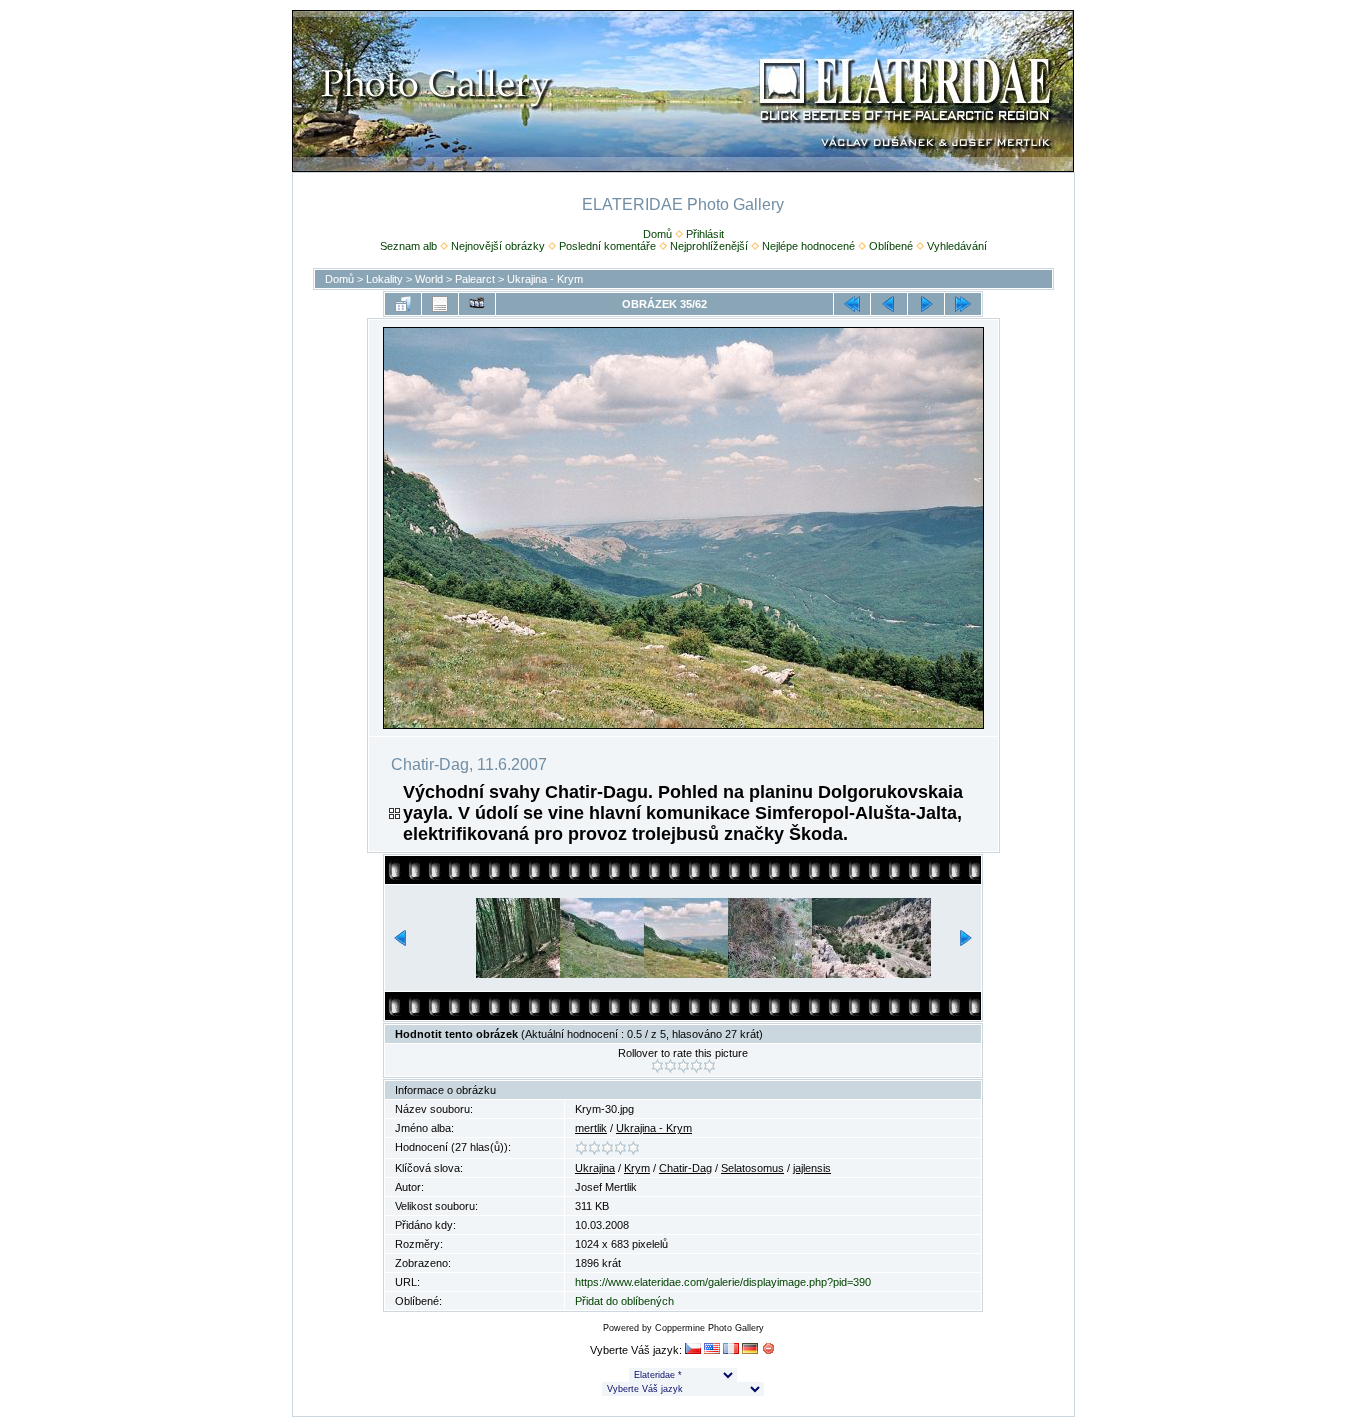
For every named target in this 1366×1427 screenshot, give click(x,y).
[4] (696, 1066)
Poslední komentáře (607, 246)
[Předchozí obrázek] (889, 304)
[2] (670, 1066)
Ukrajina (595, 1168)
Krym (637, 1168)
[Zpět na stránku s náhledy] (403, 304)
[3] (683, 1066)
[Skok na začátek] (852, 304)
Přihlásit (705, 234)
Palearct (475, 279)
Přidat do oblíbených (624, 1301)
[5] (709, 1066)
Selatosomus (752, 1168)
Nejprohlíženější (709, 246)
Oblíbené (891, 246)
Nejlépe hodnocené (808, 246)
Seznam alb (408, 246)
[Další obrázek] (926, 304)
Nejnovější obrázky (498, 246)
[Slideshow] (477, 304)
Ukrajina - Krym (545, 279)
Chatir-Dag (685, 1168)
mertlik (591, 1128)
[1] (657, 1066)
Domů (657, 234)
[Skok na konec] (963, 304)
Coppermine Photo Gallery (709, 1328)
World (429, 279)
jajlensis (812, 1168)
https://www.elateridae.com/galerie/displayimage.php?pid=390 (723, 1282)
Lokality (384, 279)
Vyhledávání (957, 246)
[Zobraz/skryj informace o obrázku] (440, 304)
